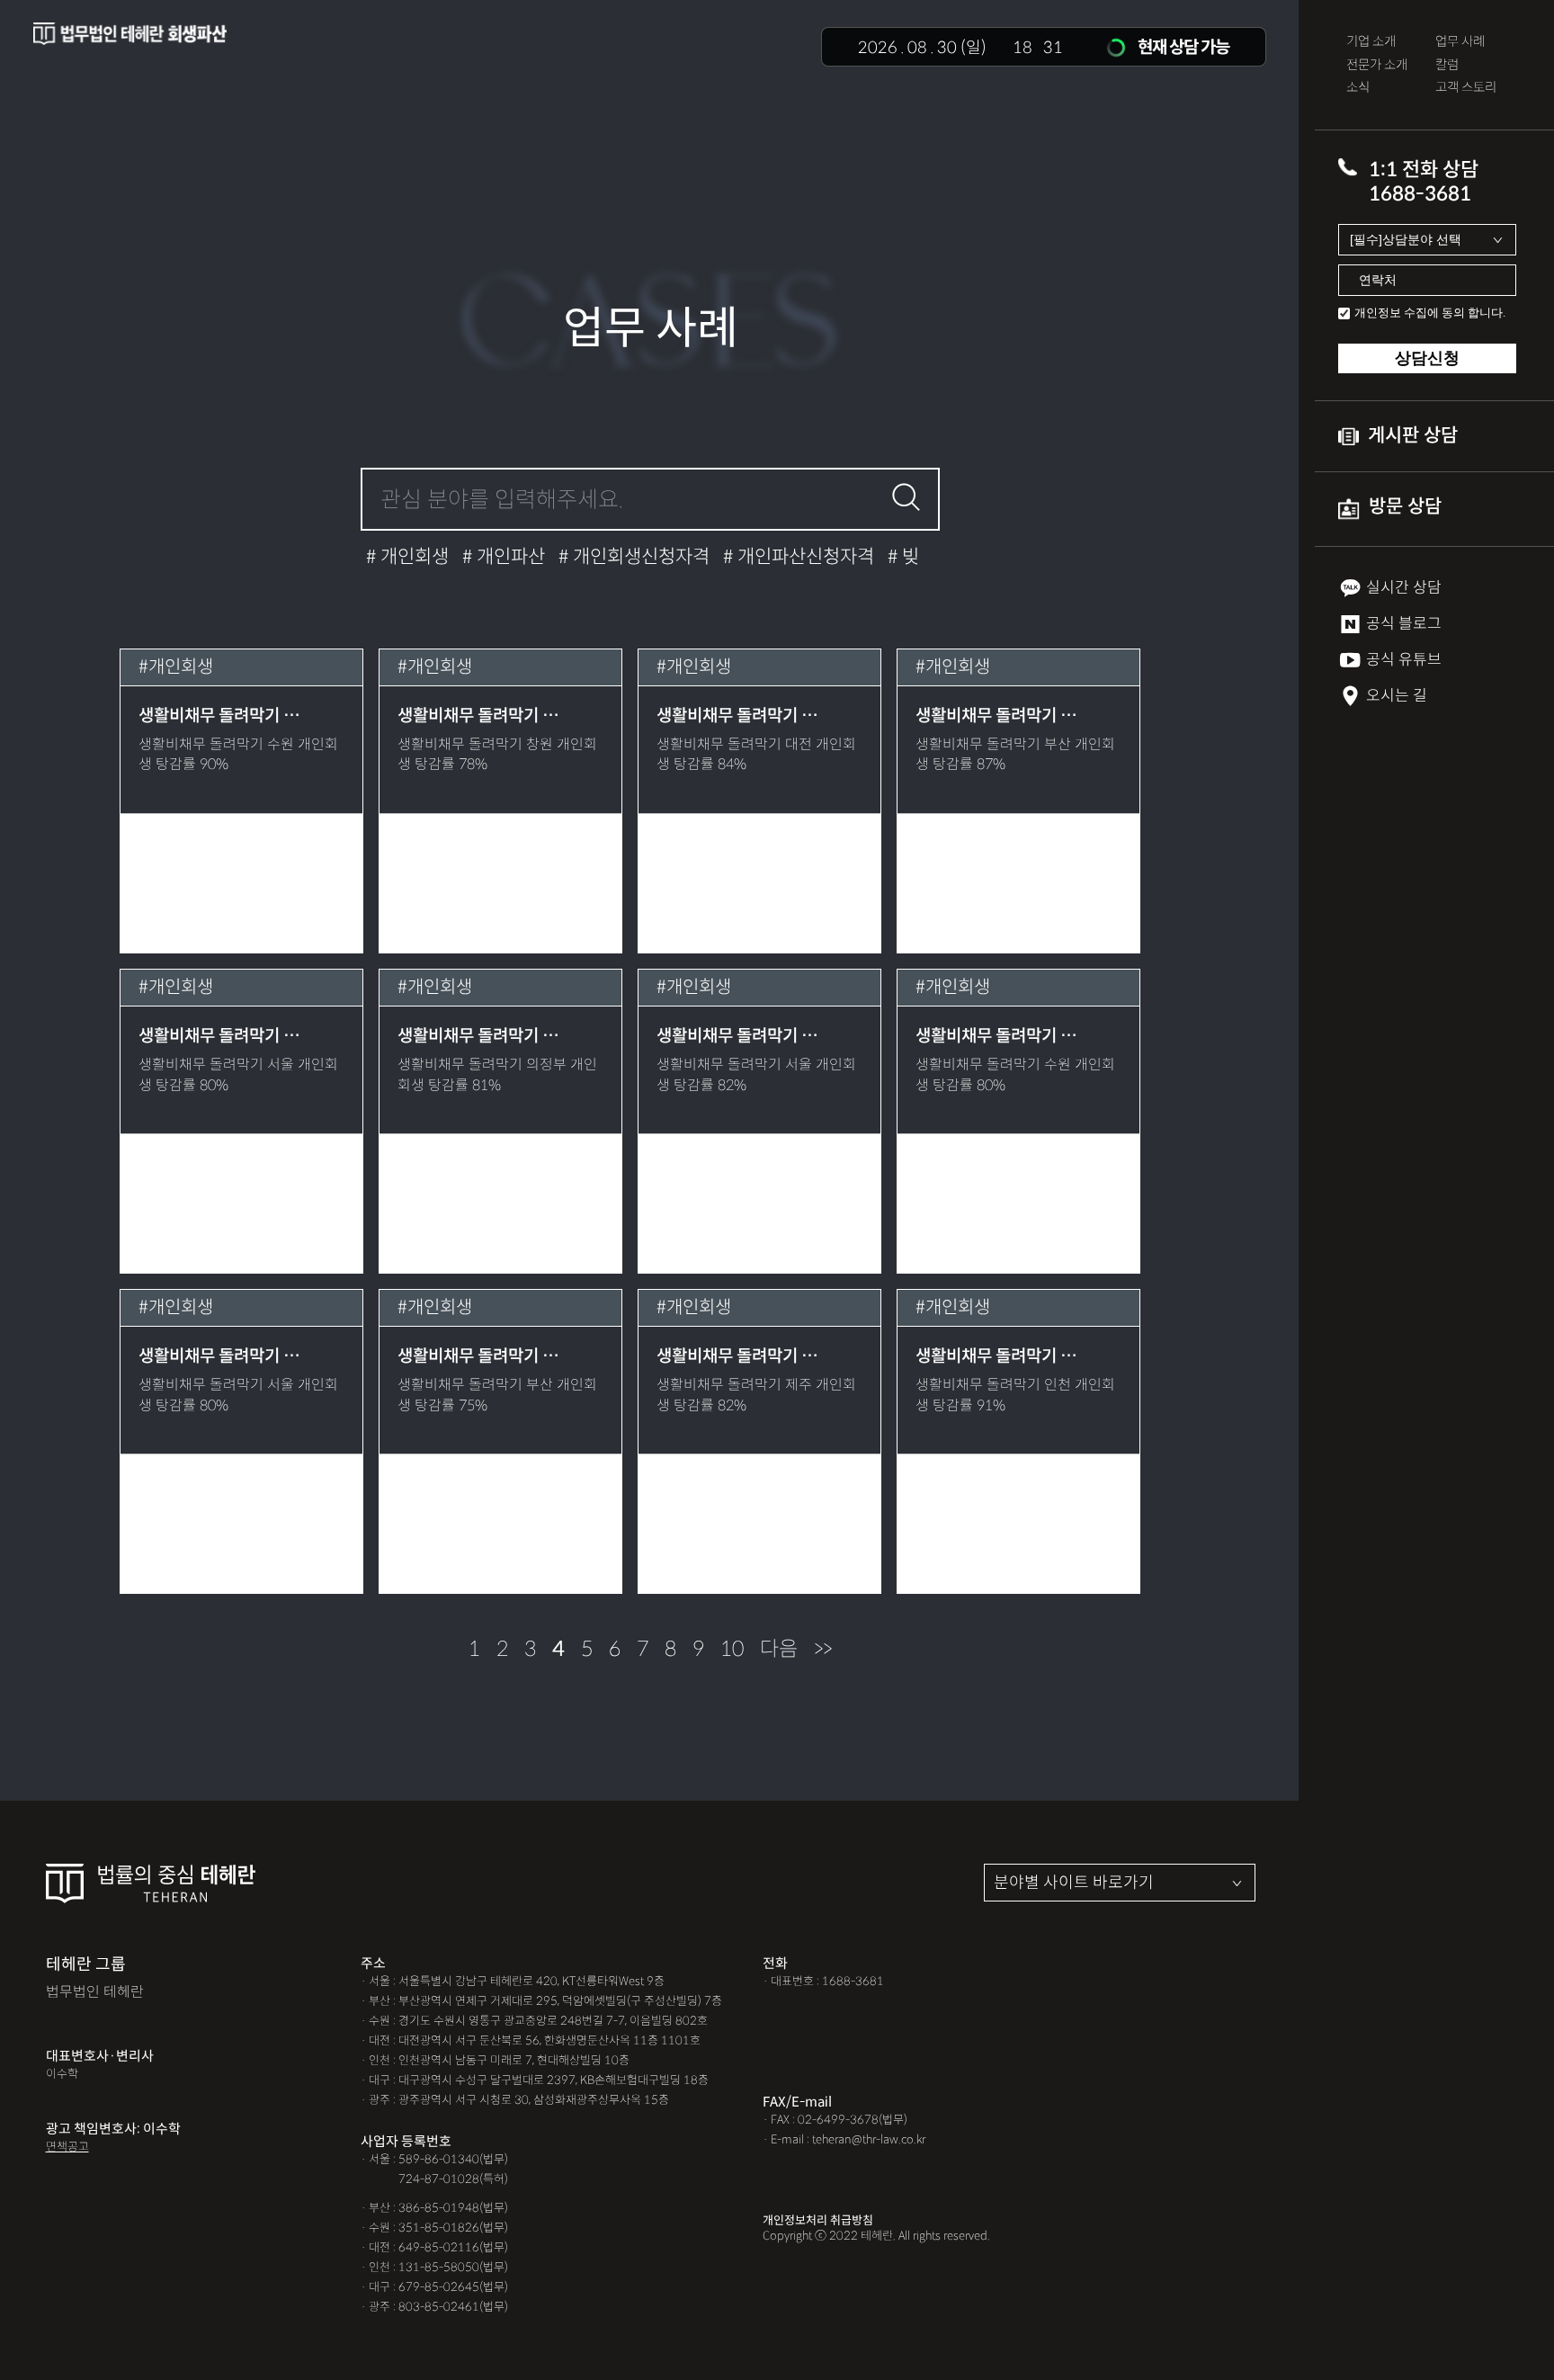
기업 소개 (1371, 42)
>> (823, 1649)
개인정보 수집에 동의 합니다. (1430, 313)
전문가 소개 (1377, 65)
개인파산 (509, 557)
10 (732, 1649)
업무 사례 (1460, 42)
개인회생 (412, 557)
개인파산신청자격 (804, 557)
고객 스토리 (1466, 88)
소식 (1358, 88)
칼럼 (1447, 65)
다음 (779, 1649)
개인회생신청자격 (639, 557)
